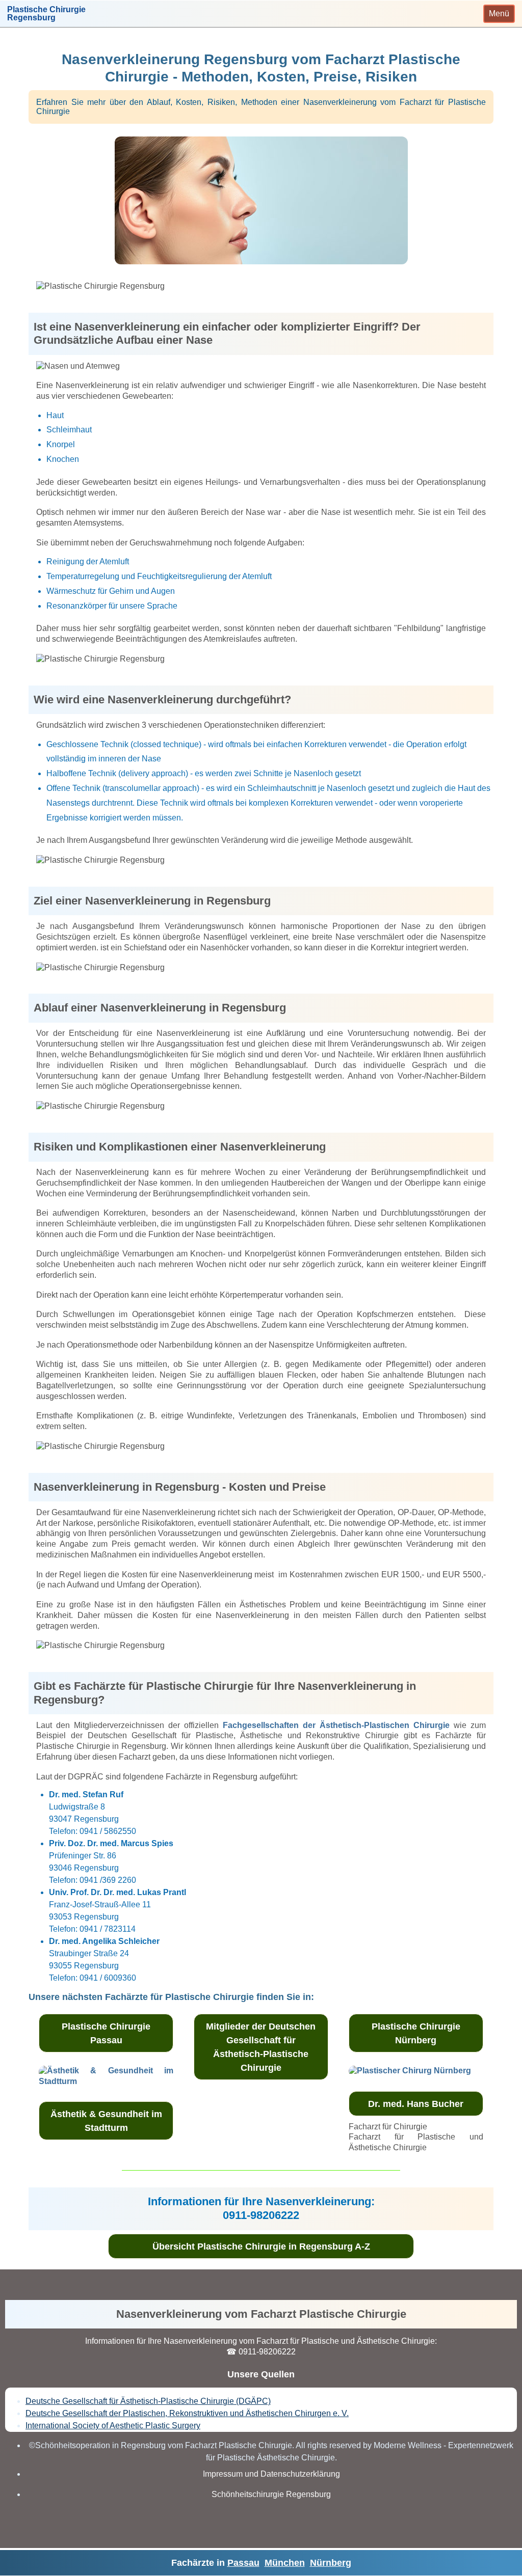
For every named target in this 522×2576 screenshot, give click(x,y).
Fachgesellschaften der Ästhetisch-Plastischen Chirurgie (336, 1725)
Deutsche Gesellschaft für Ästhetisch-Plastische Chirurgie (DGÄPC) (148, 2401)
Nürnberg (331, 2563)
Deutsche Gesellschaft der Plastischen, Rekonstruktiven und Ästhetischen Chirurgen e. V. (187, 2413)
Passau (243, 2563)
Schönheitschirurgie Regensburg (271, 2494)
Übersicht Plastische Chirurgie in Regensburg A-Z (261, 2246)
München (285, 2563)
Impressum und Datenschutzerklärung (271, 2474)
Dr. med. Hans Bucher (416, 2104)
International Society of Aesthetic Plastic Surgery (113, 2426)
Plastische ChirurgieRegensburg (46, 14)
